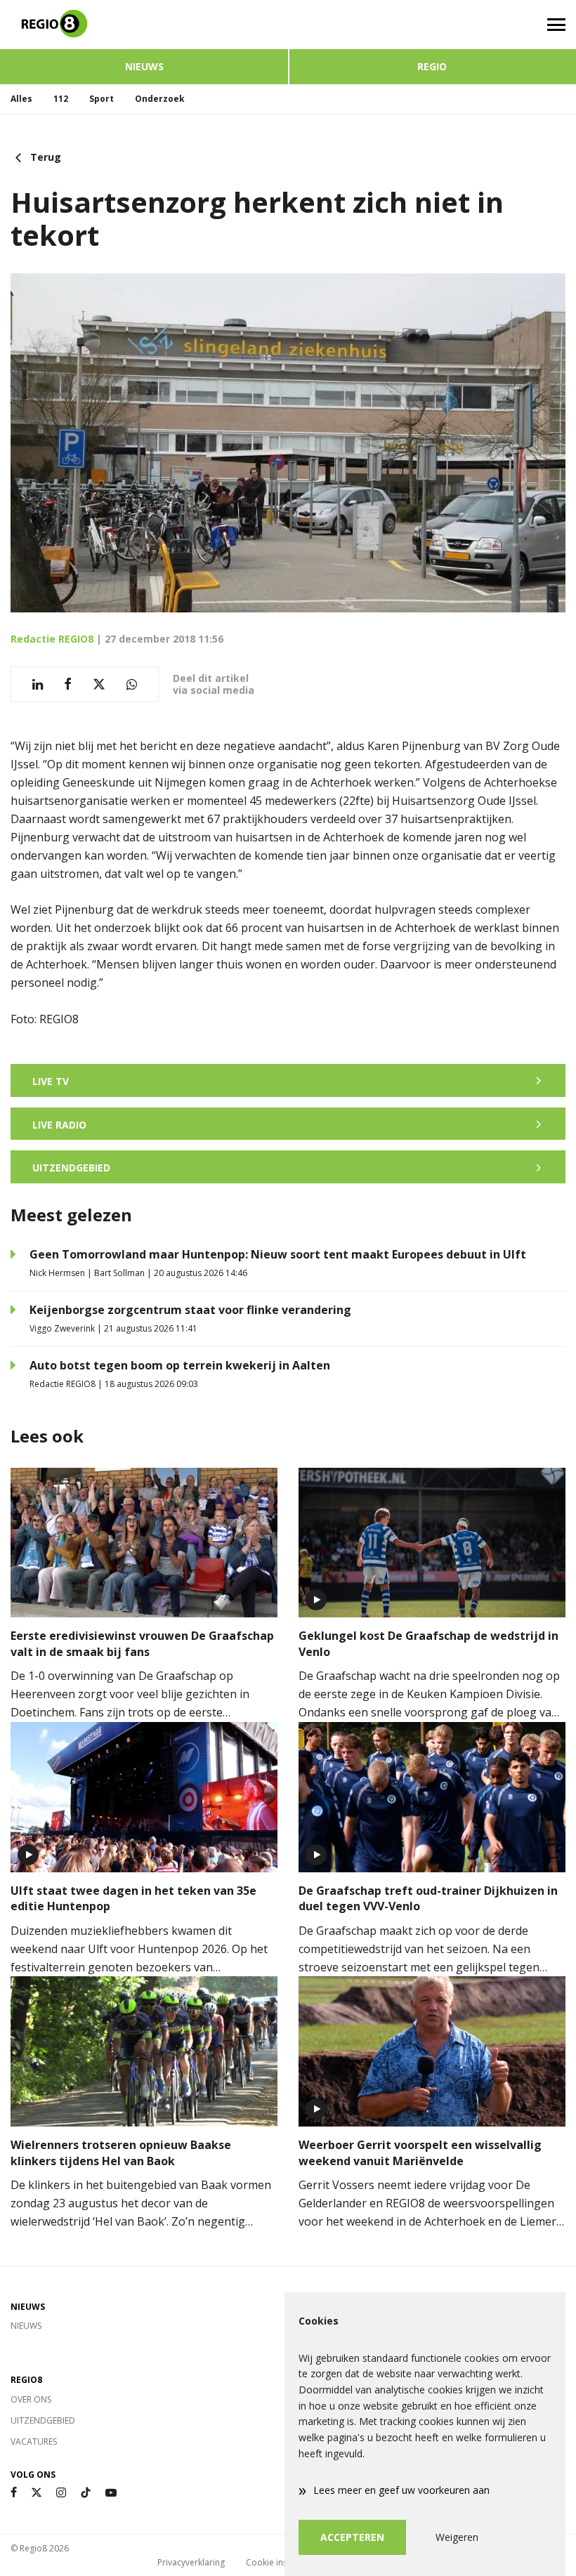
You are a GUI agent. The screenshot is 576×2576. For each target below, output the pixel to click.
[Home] (144, 25)
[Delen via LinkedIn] (38, 684)
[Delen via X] (99, 684)
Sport (102, 99)
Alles (21, 99)
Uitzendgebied (43, 2420)
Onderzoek (160, 99)
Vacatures (34, 2442)
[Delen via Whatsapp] (132, 684)
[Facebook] (14, 2493)
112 (61, 99)
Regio (432, 66)
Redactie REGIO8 (52, 639)
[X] (37, 2493)
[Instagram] (61, 2493)
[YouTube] (111, 2493)
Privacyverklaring (191, 2562)
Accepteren (352, 2537)
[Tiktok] (86, 2493)
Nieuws (144, 66)
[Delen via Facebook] (68, 684)
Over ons (31, 2399)
